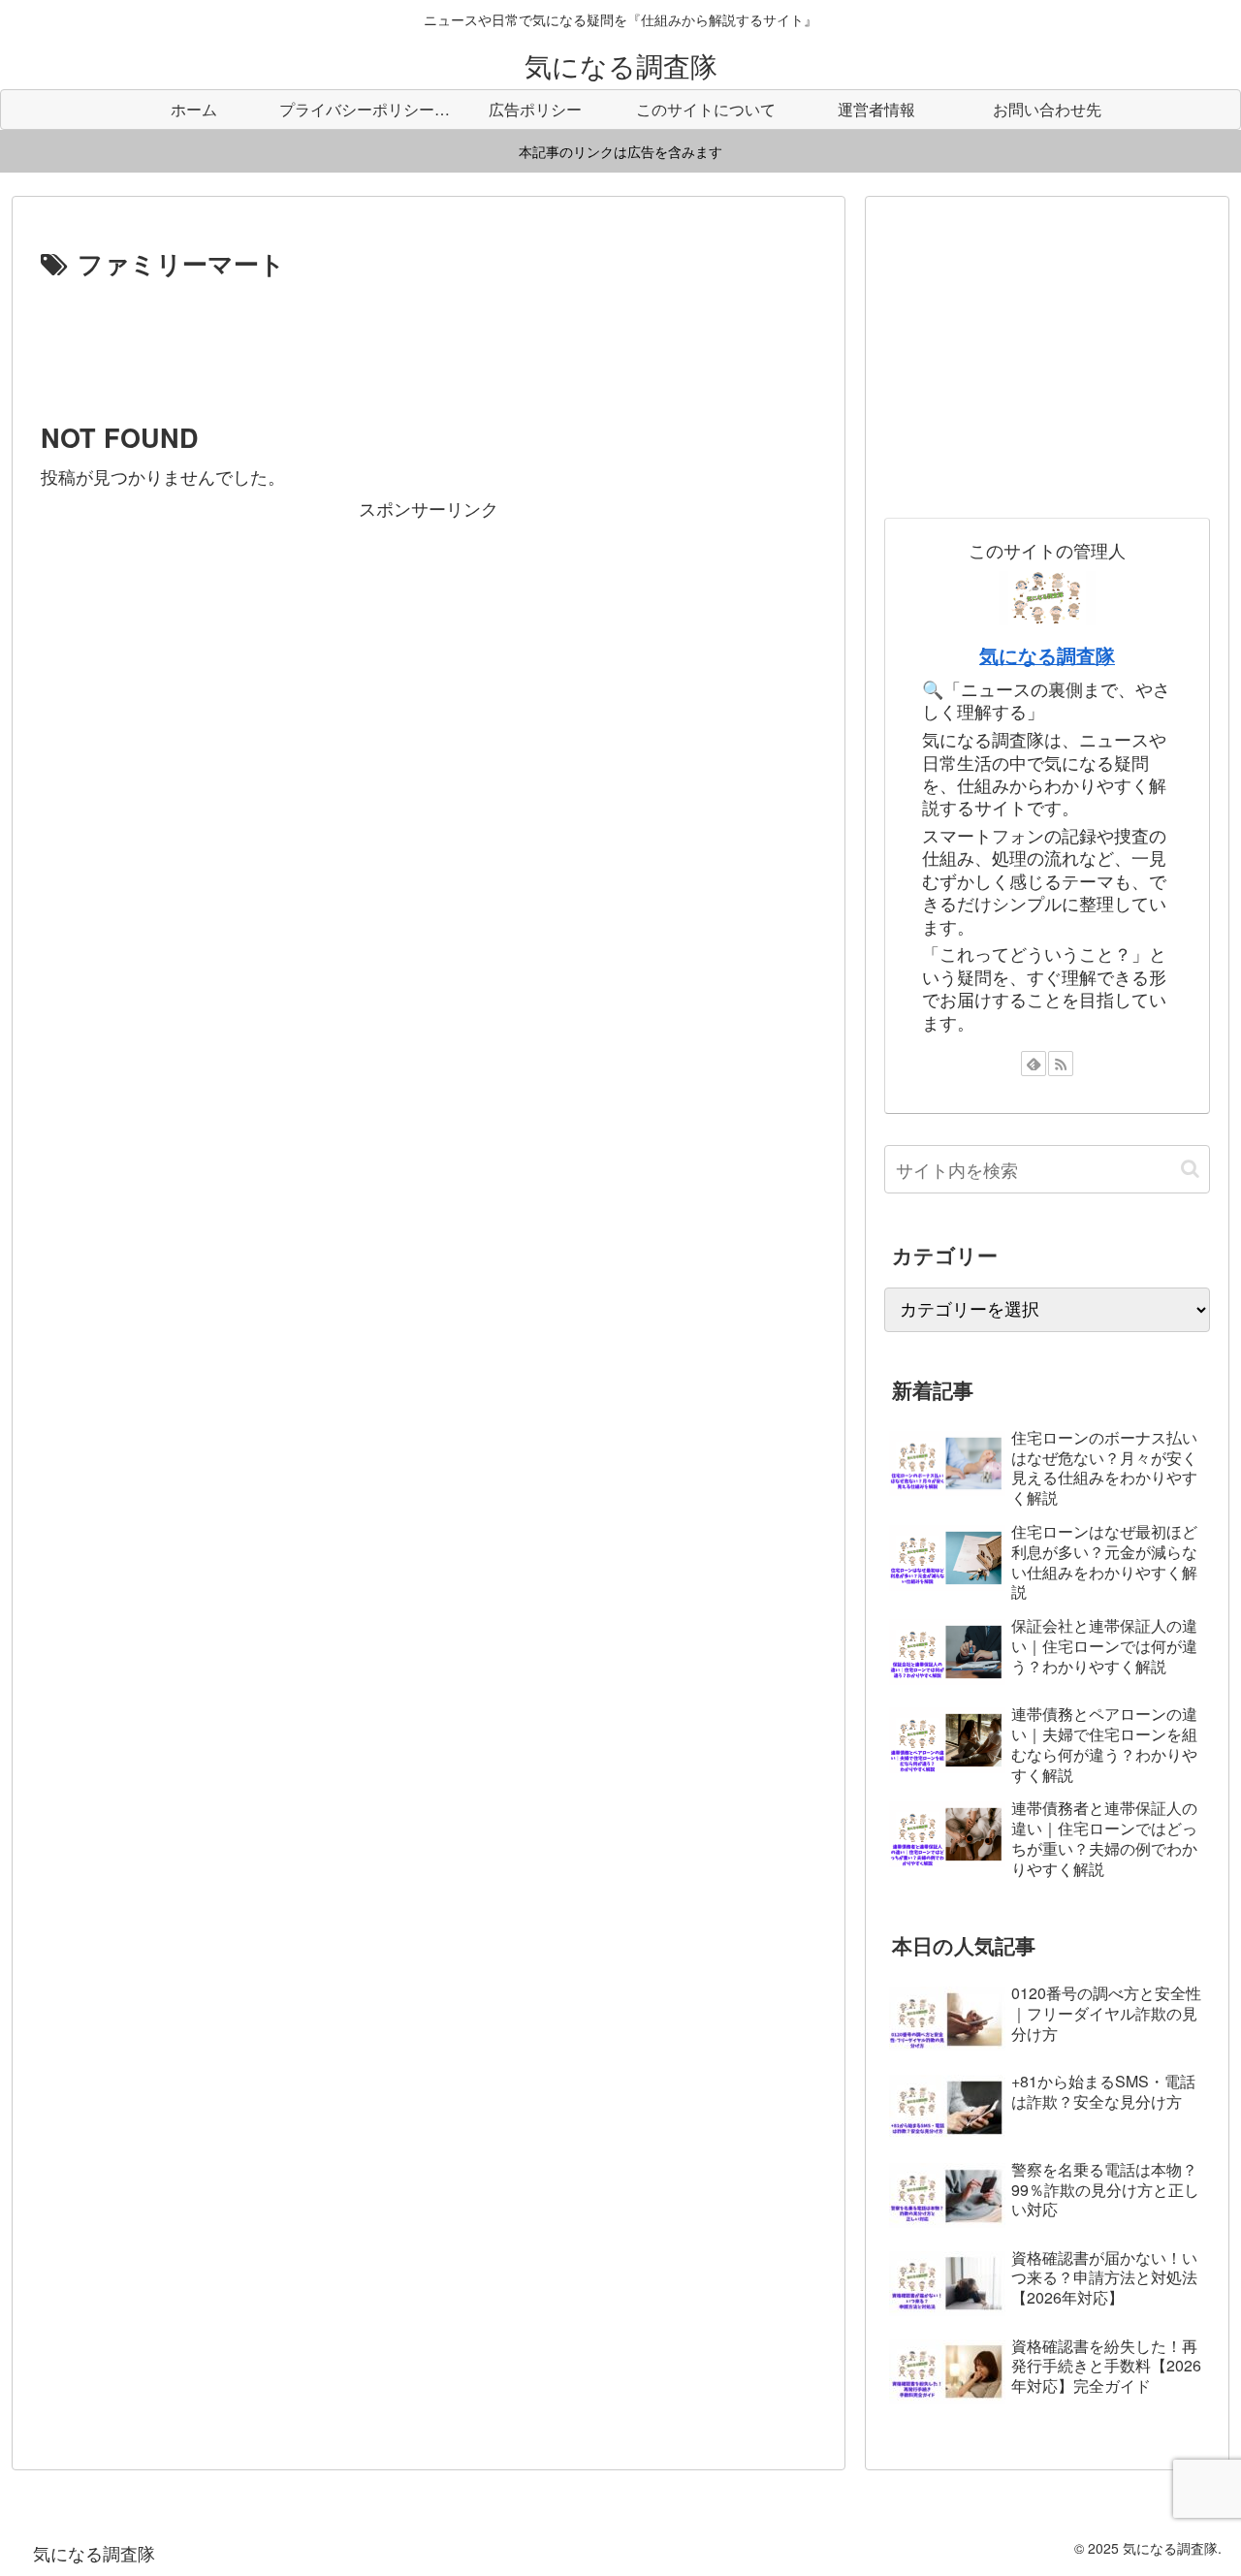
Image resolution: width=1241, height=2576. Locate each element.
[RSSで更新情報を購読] (1061, 1064)
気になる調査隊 (1047, 655)
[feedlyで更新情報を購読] (1034, 1064)
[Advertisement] (429, 338)
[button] (1190, 1169)
